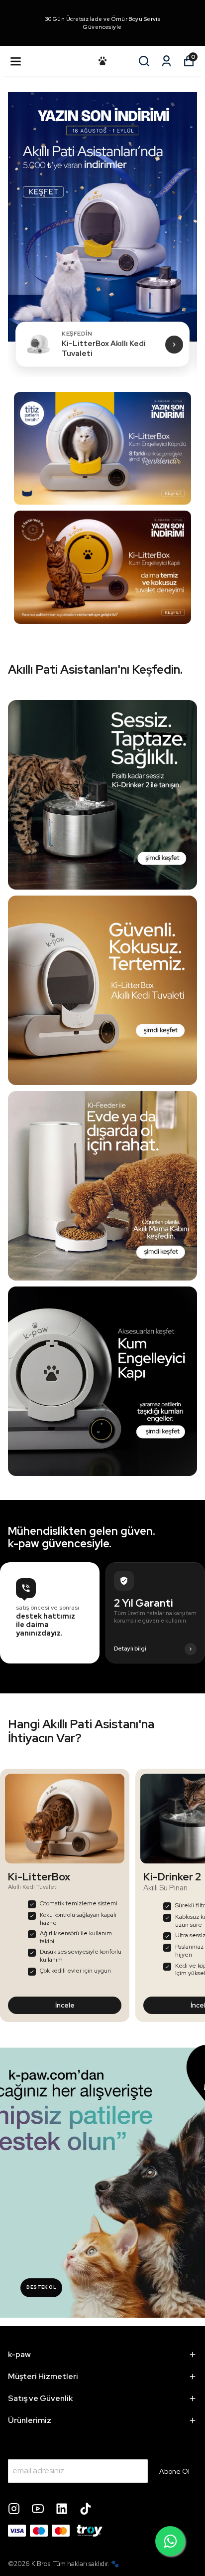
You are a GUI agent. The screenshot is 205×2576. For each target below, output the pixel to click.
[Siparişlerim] (166, 61)
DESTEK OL (41, 2287)
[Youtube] (38, 2509)
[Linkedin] (62, 2509)
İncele (65, 2005)
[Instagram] (14, 2509)
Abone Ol (174, 2471)
